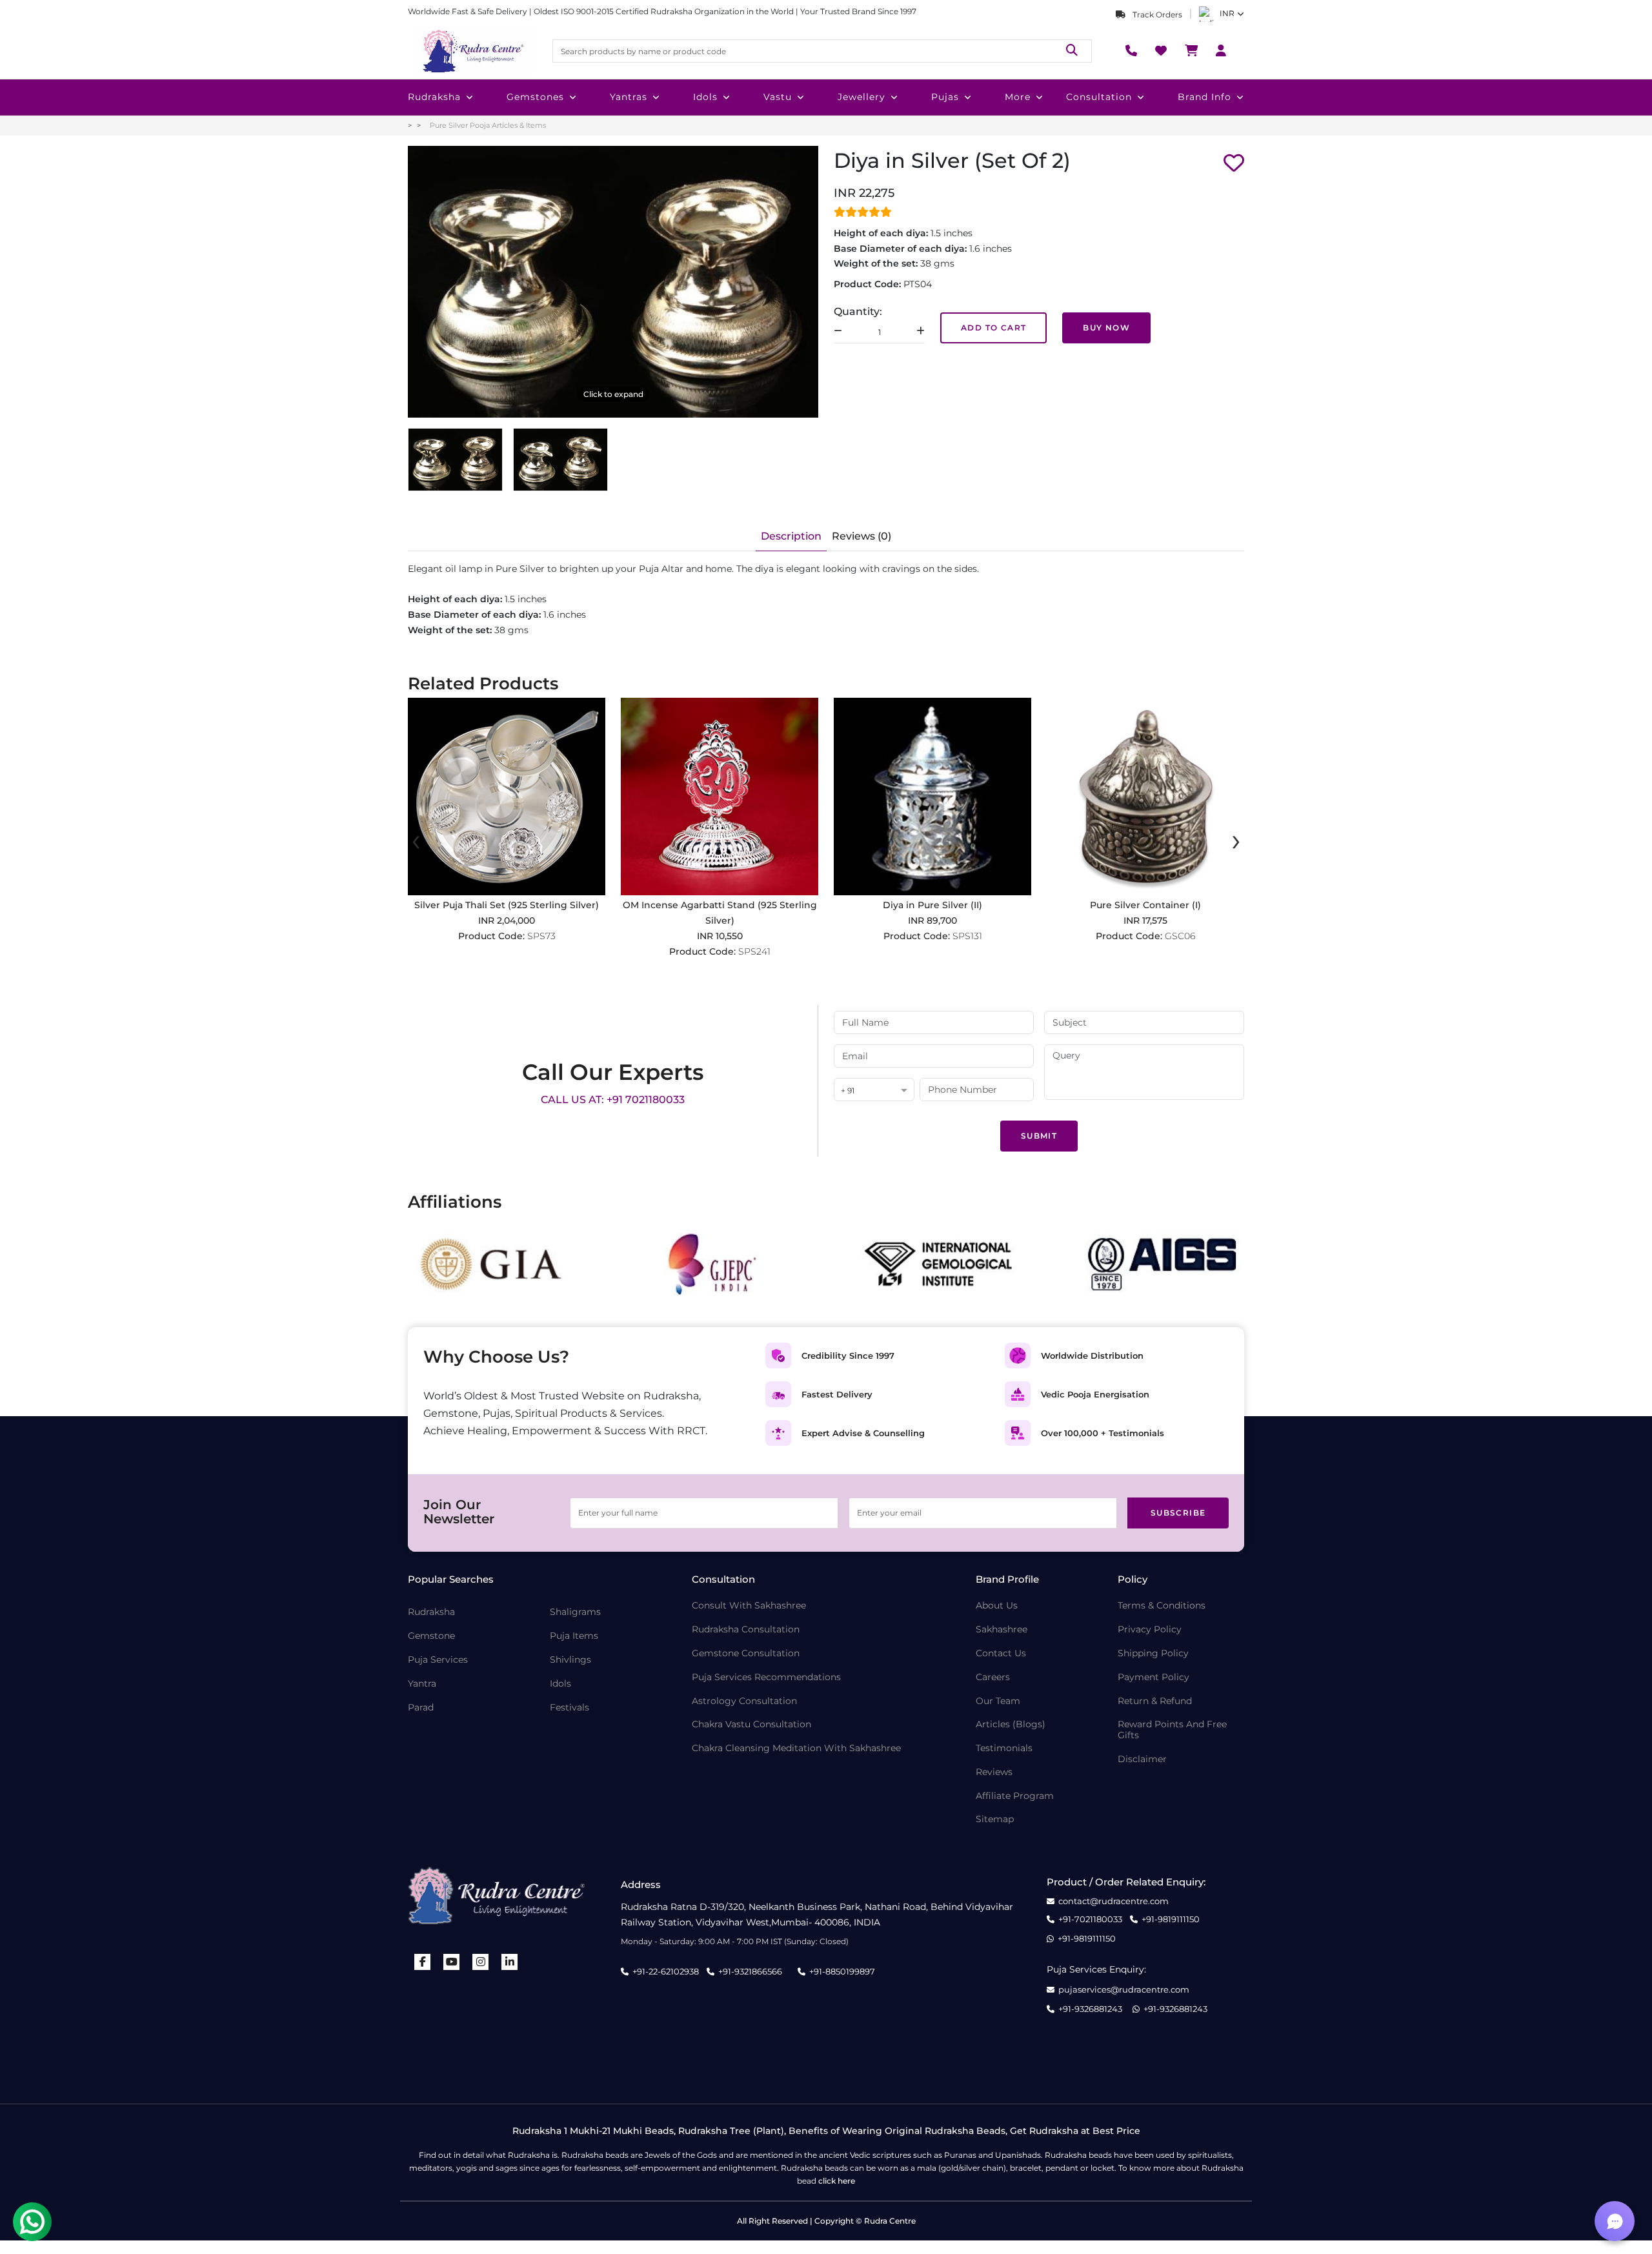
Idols (705, 97)
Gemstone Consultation (746, 1653)
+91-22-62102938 (666, 1971)
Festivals (569, 1708)
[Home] (472, 51)
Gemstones (535, 97)
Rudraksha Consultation (746, 1630)
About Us (997, 1606)
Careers (993, 1677)
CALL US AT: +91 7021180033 (613, 1100)
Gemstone (431, 1636)
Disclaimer (1142, 1759)
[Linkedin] (510, 1962)
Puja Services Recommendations (766, 1677)
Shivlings (570, 1660)
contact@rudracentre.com (1113, 1901)
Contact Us (1001, 1653)
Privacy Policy (1150, 1630)
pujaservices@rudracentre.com (1124, 1990)
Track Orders (1156, 15)
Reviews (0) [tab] (861, 536)
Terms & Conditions (1162, 1606)
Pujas (945, 97)
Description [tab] (791, 536)
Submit (1039, 1136)
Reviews (994, 1772)
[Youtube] (452, 1962)
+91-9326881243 (1090, 2009)
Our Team (998, 1701)
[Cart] (1191, 51)
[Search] (1072, 51)
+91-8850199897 (842, 1971)
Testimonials (1004, 1748)
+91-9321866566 (750, 1971)
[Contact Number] (1131, 51)
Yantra (422, 1684)
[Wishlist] (1161, 51)
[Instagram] (481, 1962)
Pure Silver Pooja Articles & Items (488, 125)
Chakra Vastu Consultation (751, 1724)
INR (1227, 13)
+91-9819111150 (1171, 1919)
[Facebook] (423, 1962)
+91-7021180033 (1090, 1919)
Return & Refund (1155, 1701)
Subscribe (1178, 1513)
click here (837, 2181)
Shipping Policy (1153, 1653)
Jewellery (861, 97)
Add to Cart (993, 328)
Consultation (1099, 97)
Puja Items (574, 1636)
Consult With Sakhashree (749, 1606)
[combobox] (874, 1091)
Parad (421, 1708)
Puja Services (438, 1660)
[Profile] (1221, 51)
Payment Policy (1153, 1677)
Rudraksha (434, 97)
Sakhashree (1002, 1630)
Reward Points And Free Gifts (1172, 1730)
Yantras (629, 97)
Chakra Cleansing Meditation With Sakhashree (796, 1748)
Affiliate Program (1015, 1796)
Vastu (778, 97)
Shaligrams (575, 1612)
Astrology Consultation (744, 1701)
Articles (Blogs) (1011, 1724)
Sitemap (995, 1819)
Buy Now (1106, 328)
